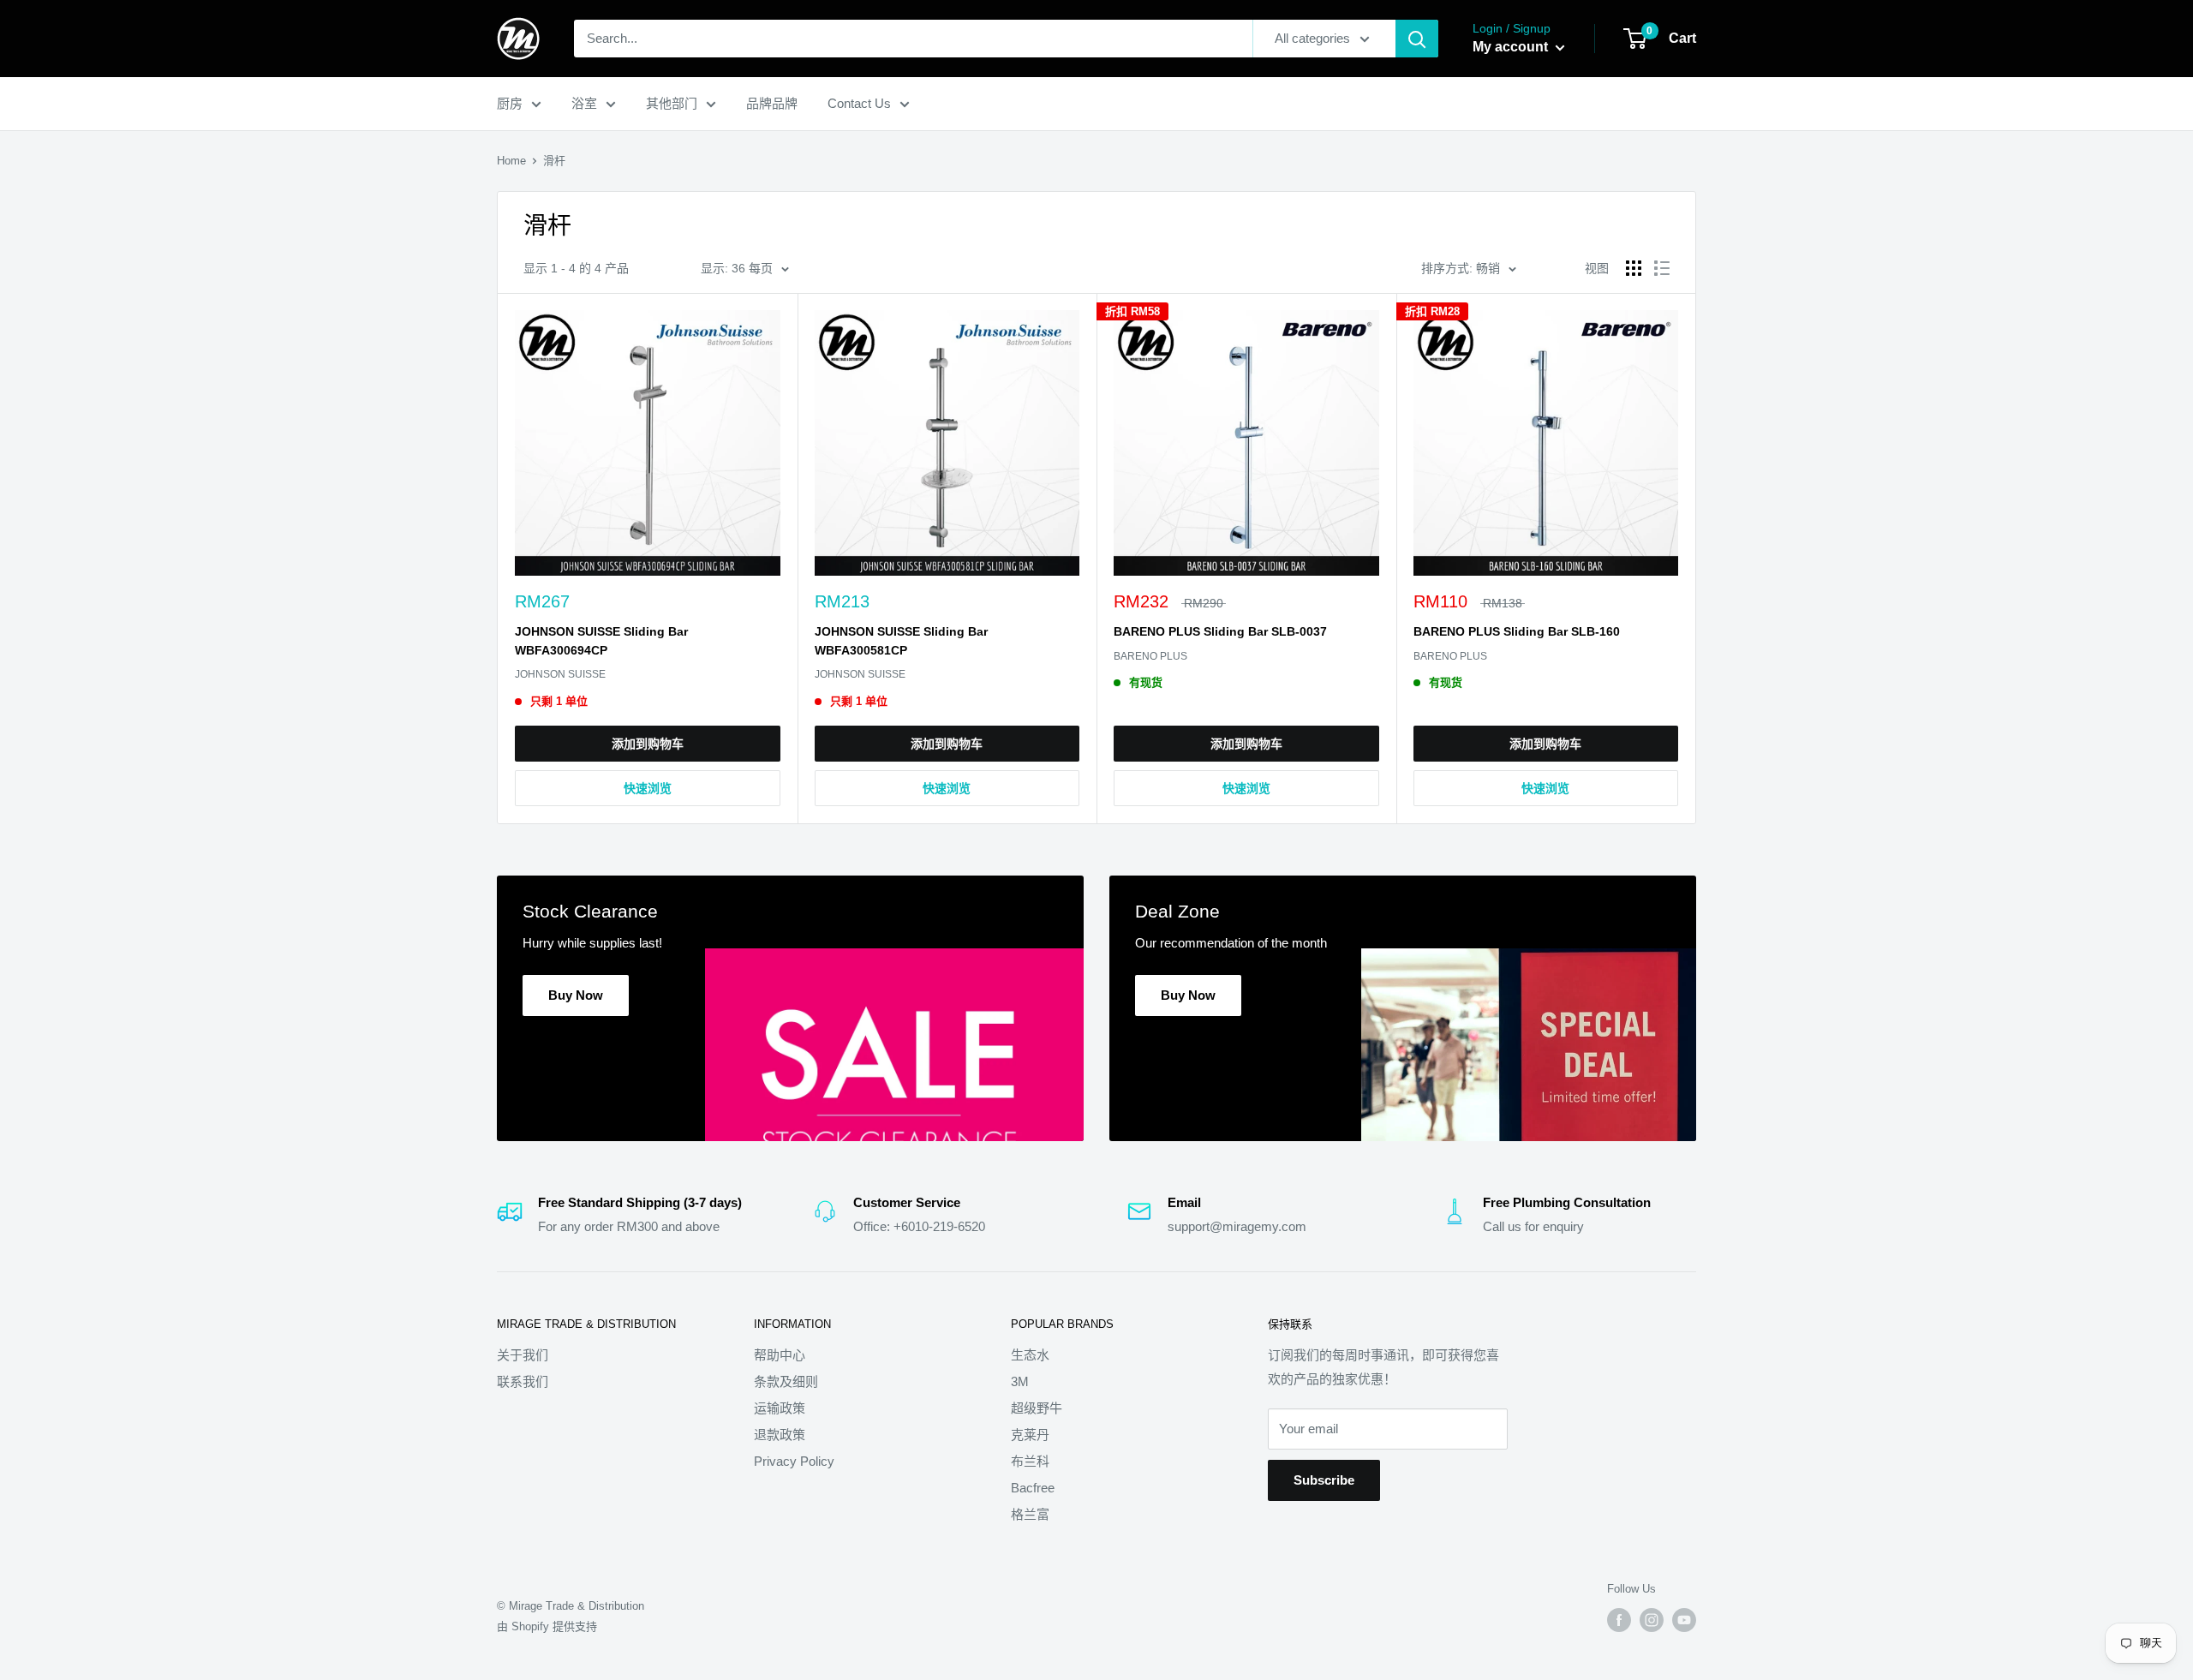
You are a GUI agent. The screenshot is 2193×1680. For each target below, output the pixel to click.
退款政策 (780, 1435)
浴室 (584, 103)
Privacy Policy (794, 1461)
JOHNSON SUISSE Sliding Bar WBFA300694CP (601, 641)
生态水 (1030, 1355)
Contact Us (859, 103)
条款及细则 (786, 1381)
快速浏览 (648, 788)
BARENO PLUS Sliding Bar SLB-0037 (1220, 631)
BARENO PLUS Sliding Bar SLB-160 (1517, 631)
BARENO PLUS (1150, 656)
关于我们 (523, 1355)
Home (511, 161)
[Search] (1417, 39)
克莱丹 (1030, 1435)
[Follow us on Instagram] (1652, 1620)
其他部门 (672, 103)
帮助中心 (780, 1355)
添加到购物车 (648, 744)
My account (1512, 47)
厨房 (510, 103)
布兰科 (1030, 1461)
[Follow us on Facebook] (1619, 1620)
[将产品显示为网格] (1634, 268)
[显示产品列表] (1662, 268)
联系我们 (523, 1381)
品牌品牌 (772, 103)
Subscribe (1324, 1480)
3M (1020, 1381)
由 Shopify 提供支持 (547, 1626)
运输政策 (780, 1408)
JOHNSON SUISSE (560, 674)
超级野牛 (1037, 1408)
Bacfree (1033, 1488)
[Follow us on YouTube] (1684, 1620)
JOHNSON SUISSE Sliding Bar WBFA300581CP (901, 641)
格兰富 (1030, 1514)
